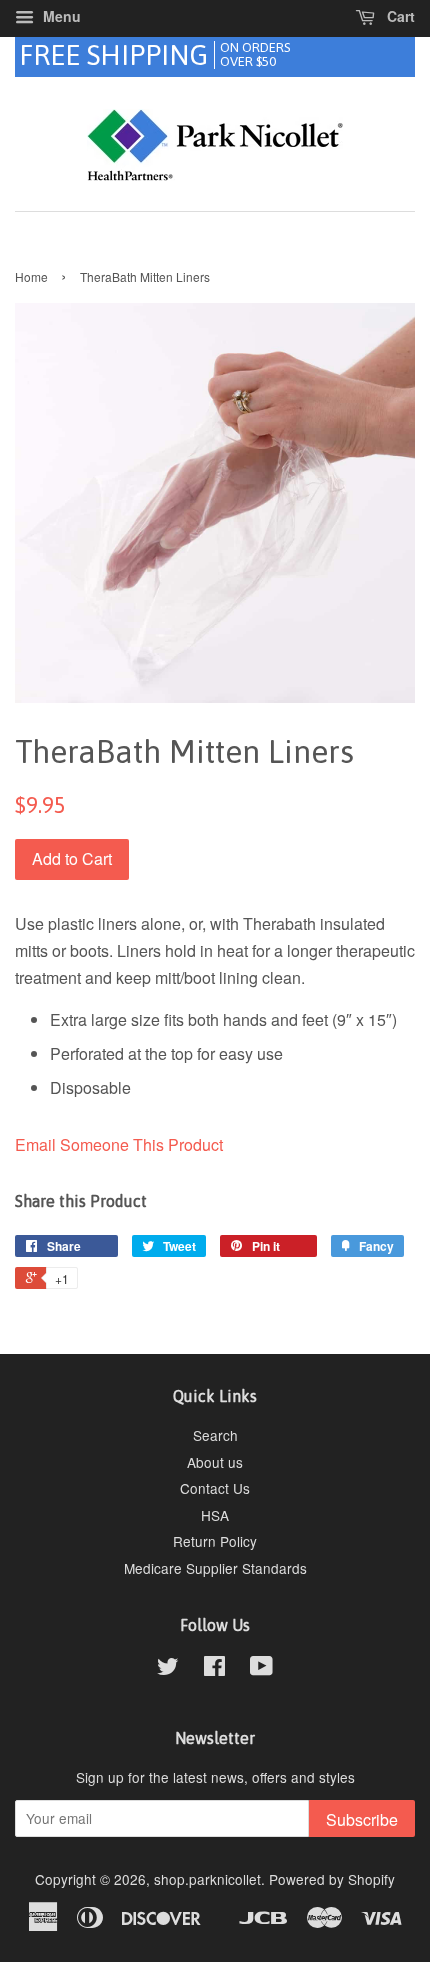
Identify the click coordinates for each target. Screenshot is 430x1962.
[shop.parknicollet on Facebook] (214, 1669)
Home (31, 276)
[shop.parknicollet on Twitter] (168, 1669)
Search (215, 1435)
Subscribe (362, 1819)
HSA (215, 1515)
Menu (60, 16)
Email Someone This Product (119, 1144)
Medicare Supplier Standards (215, 1568)
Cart (399, 16)
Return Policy (215, 1541)
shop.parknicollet (207, 1879)
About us (215, 1462)
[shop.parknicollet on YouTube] (261, 1669)
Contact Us (215, 1488)
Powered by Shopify (332, 1879)
